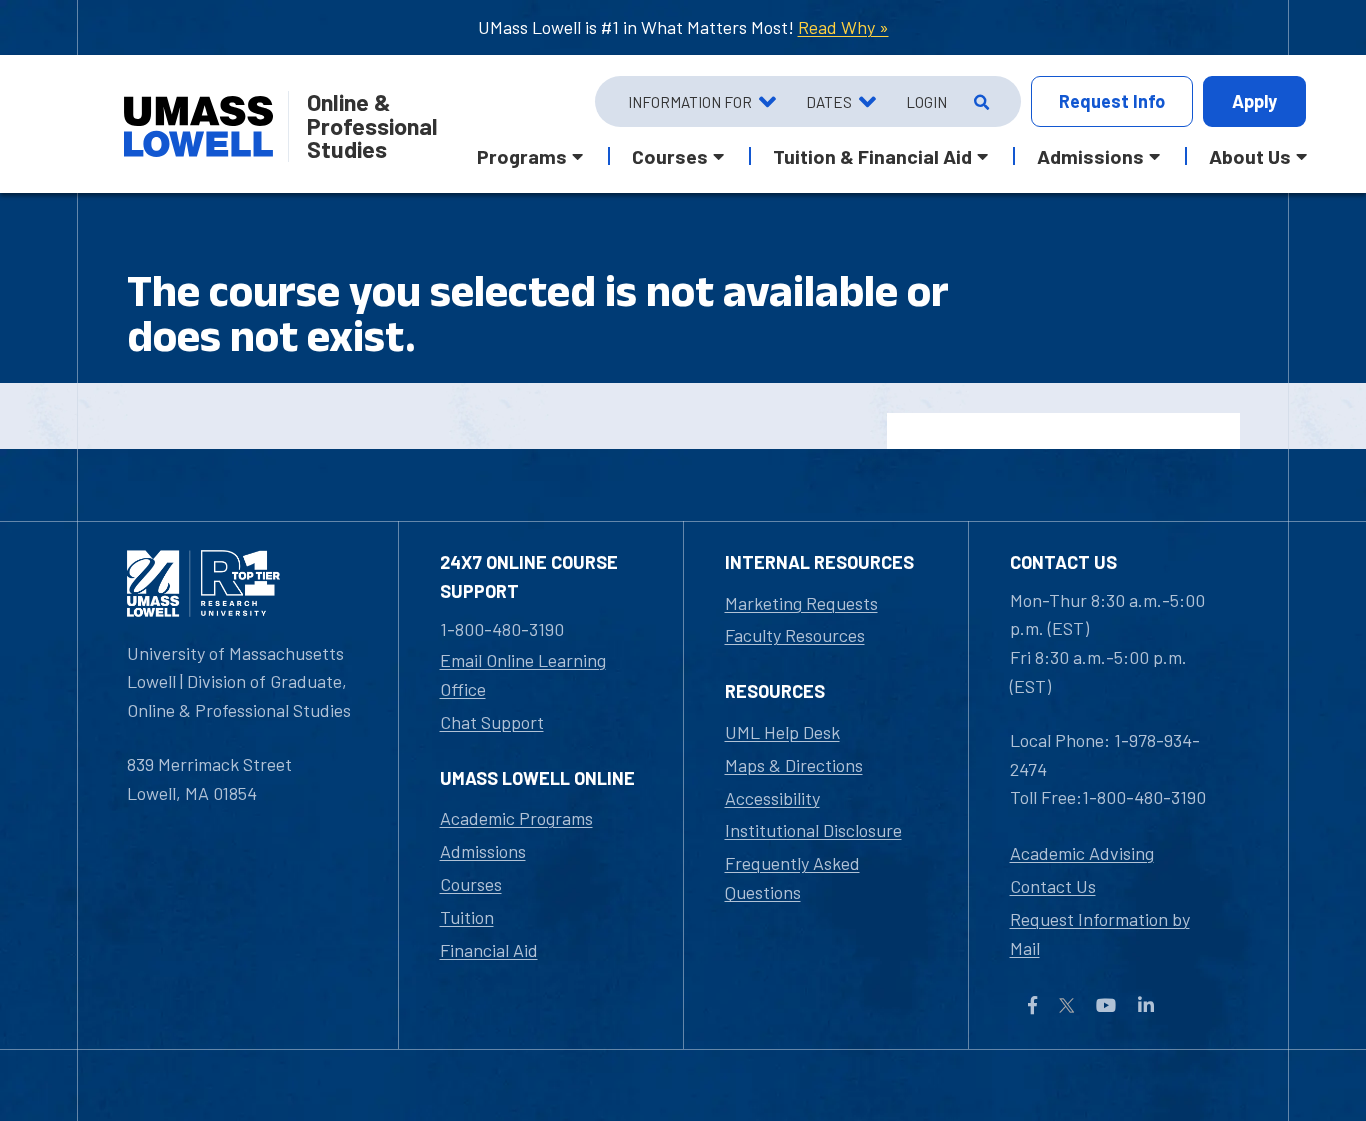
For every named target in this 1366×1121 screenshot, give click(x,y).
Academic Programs (516, 818)
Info (1112, 101)
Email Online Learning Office (523, 674)
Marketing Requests (801, 603)
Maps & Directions (794, 765)
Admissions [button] (1090, 156)
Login (926, 102)
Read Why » (843, 27)
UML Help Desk (782, 732)
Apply (1254, 101)
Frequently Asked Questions (792, 877)
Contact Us (1053, 886)
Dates (829, 102)
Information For (690, 102)
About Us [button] (1250, 156)
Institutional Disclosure (813, 830)
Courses (471, 884)
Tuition (467, 917)
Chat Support (492, 722)
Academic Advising (1082, 853)
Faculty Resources (795, 635)
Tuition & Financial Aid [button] (872, 156)
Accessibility (772, 798)
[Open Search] (979, 102)
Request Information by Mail (1100, 933)
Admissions (483, 851)
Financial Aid (489, 950)
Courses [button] (670, 156)
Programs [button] (522, 156)
